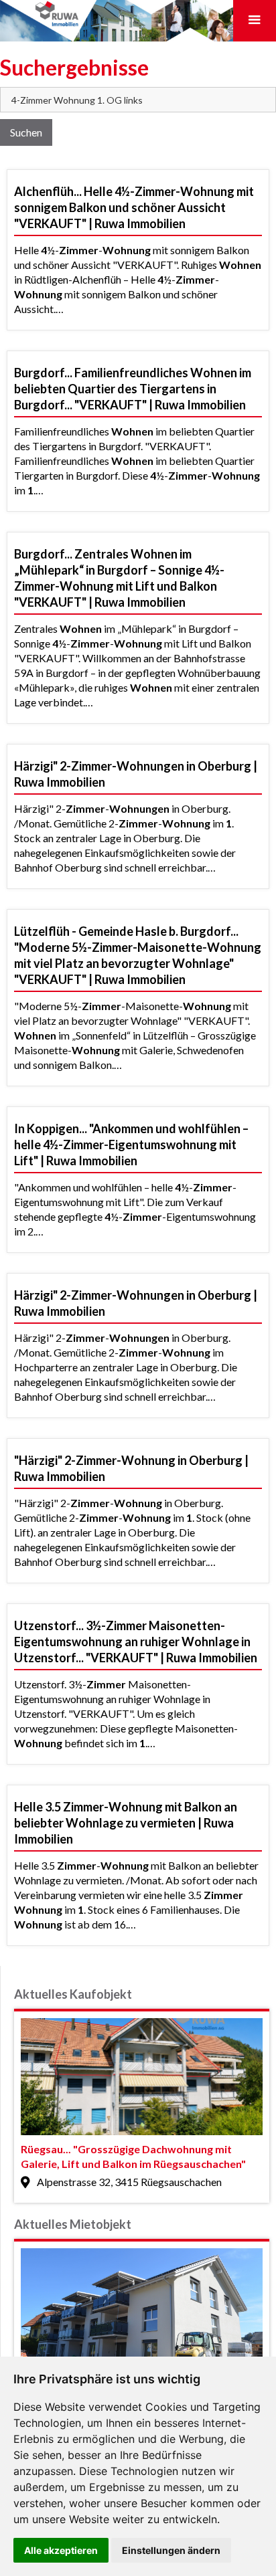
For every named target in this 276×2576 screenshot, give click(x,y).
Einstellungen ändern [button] (171, 2550)
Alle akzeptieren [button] (61, 2550)
